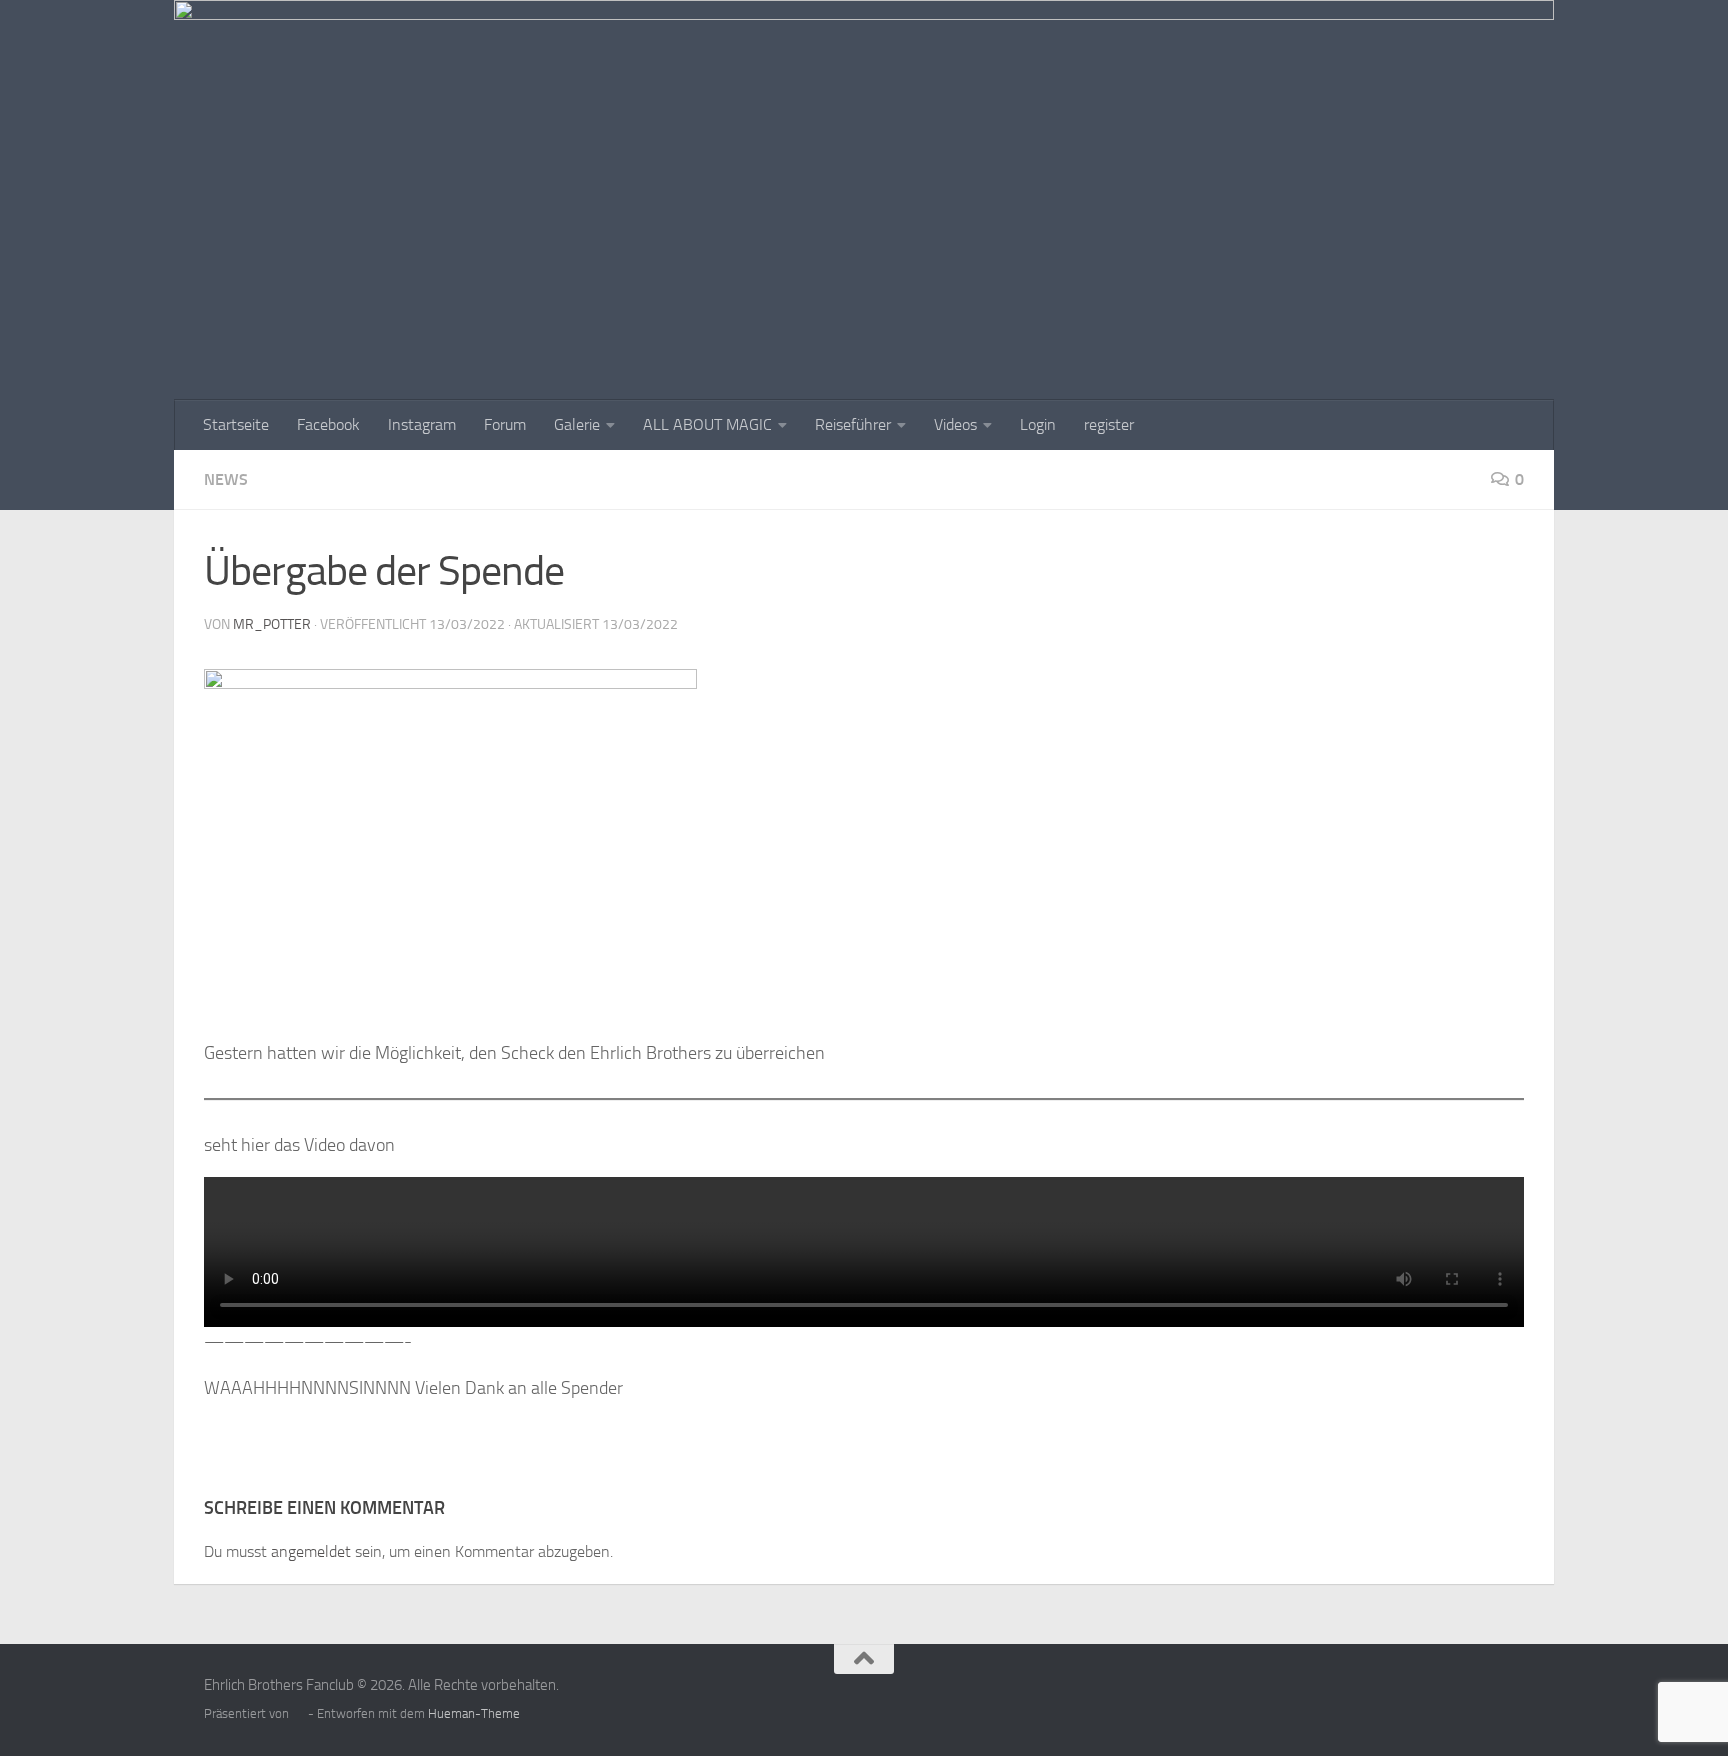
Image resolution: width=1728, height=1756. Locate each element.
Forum (505, 424)
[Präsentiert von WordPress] (298, 1713)
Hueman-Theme (474, 1713)
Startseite (236, 424)
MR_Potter (272, 624)
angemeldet (311, 1551)
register (1109, 424)
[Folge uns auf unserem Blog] (1510, 1698)
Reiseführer (853, 424)
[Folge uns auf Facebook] (1438, 1698)
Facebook (328, 424)
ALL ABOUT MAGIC (707, 424)
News (226, 479)
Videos (955, 424)
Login (1038, 424)
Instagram (422, 424)
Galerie (577, 424)
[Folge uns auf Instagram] (1474, 1698)
